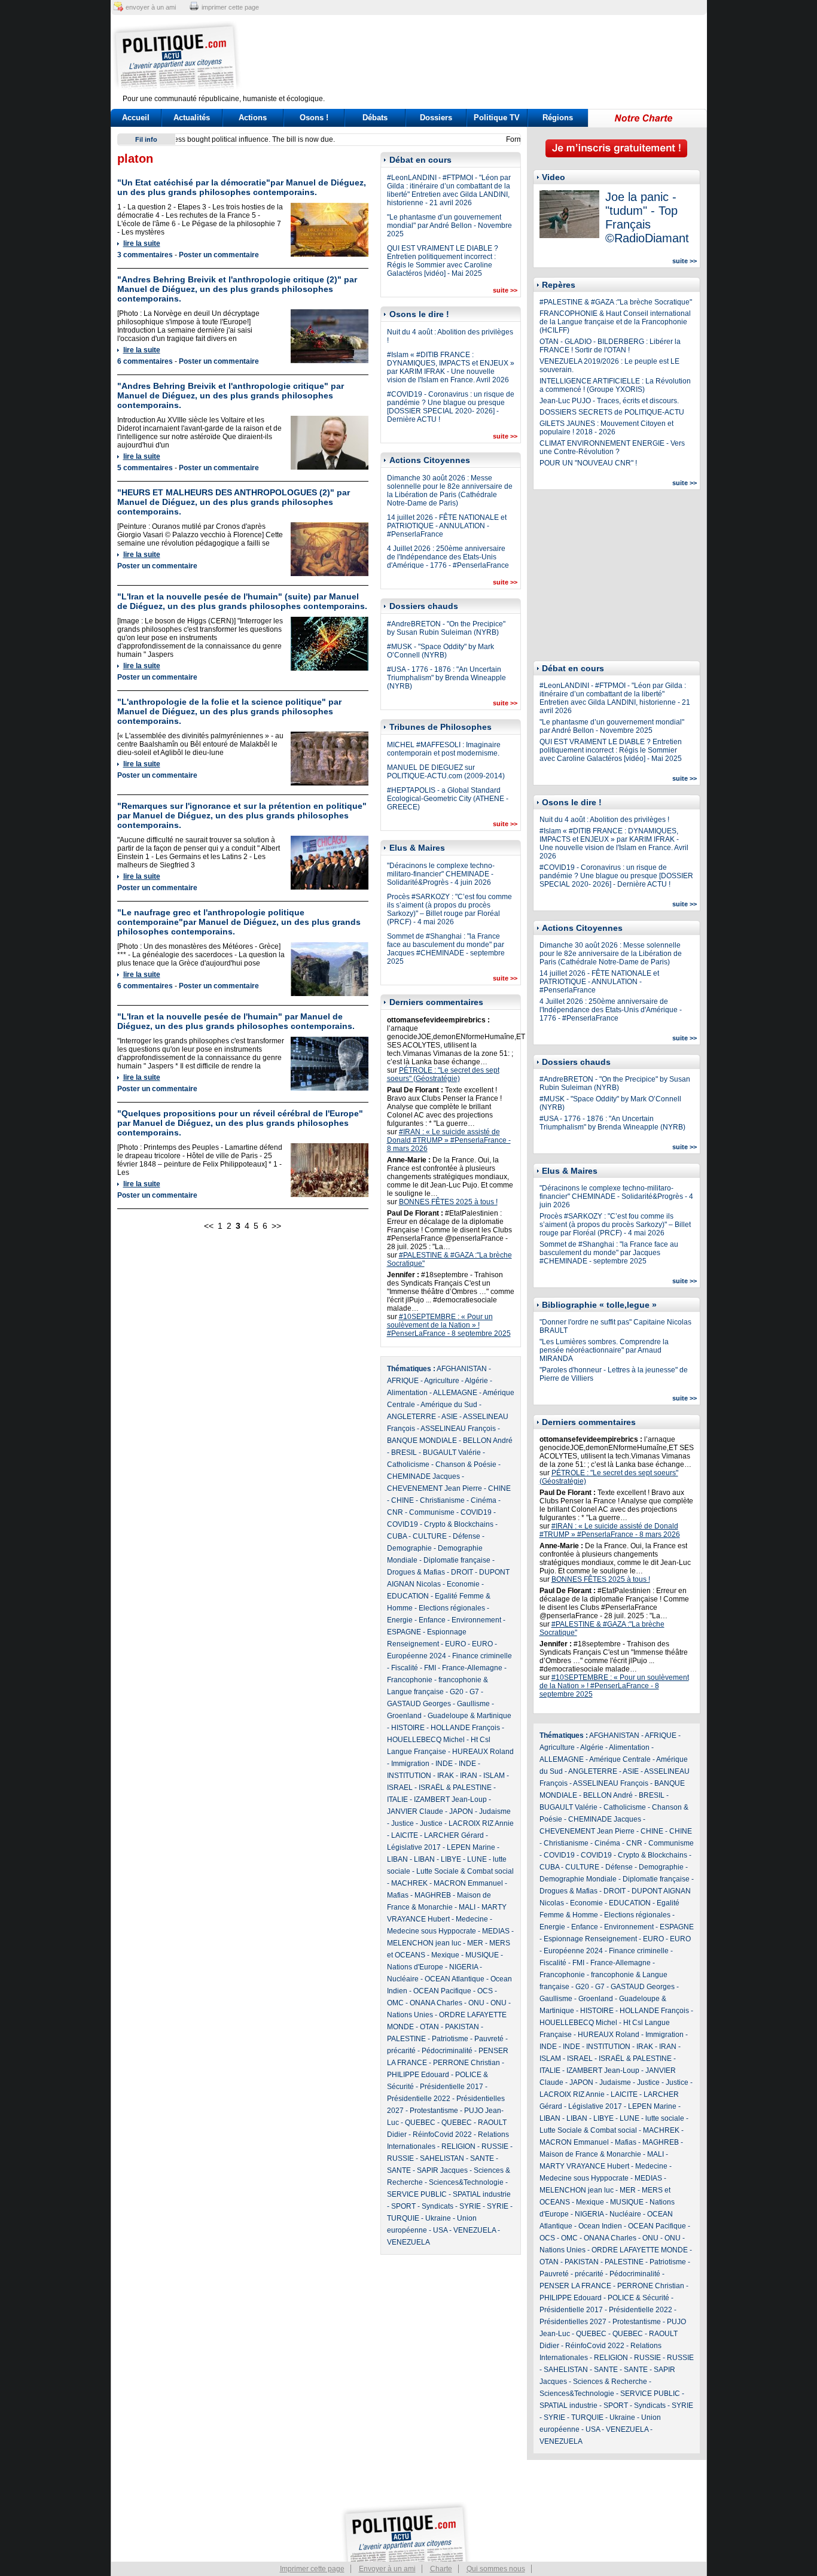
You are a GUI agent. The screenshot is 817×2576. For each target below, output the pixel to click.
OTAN (429, 2027)
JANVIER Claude (415, 1811)
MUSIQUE (482, 1955)
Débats (375, 118)
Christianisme (442, 1500)
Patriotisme (450, 2039)
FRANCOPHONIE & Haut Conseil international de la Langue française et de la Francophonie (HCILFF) (615, 322)
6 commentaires (145, 361)
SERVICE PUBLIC (417, 2194)
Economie (463, 1584)
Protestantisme (434, 2111)
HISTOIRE (408, 1728)
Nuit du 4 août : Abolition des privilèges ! (604, 820)
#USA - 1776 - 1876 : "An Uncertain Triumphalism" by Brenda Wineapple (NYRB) (446, 678)
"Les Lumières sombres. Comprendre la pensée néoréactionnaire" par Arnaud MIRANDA (604, 1350)
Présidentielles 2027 (573, 2322)
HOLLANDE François (465, 1728)
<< (209, 1226)
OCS (485, 1991)
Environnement (476, 1620)
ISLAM (494, 1776)
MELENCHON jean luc (424, 1943)
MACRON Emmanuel (468, 1883)
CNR (395, 1512)
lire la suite (142, 243)
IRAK (446, 1776)
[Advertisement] (483, 57)
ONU (476, 2003)
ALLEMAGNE (455, 1393)
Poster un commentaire (219, 255)
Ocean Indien (600, 2226)
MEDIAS (496, 1931)
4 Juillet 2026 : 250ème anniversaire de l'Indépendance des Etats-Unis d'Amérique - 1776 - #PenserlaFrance (448, 557)
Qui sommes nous (496, 2569)
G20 (457, 1692)
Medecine (472, 1919)
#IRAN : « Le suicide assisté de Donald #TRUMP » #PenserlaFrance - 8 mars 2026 (449, 1140)
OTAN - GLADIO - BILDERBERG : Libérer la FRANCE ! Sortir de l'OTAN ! (610, 346)
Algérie (476, 1381)
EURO (455, 1644)
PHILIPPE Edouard (418, 2075)
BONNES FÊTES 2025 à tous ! (448, 1202)
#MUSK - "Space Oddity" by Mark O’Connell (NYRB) (440, 651)
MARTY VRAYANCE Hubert (584, 2166)
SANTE (482, 2158)
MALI (467, 1907)
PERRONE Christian (467, 2063)
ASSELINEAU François (458, 1429)
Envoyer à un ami (387, 2569)
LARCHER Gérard (454, 1835)
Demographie (409, 1548)
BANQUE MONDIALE (422, 1441)
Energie (400, 1620)
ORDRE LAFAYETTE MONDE (640, 2250)
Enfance (432, 1620)
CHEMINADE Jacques (423, 1476)
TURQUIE (403, 2218)
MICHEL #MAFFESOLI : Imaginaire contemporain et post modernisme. (444, 749)
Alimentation (407, 1393)
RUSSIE (495, 2146)
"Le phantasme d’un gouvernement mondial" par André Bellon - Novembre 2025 (449, 226)
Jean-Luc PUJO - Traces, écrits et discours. (609, 401)
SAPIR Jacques (442, 2170)
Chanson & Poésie (466, 1464)
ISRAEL (400, 1788)
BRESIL (404, 1453)
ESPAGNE (404, 1632)
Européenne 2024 (417, 1656)
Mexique (445, 1955)
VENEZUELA (475, 2230)
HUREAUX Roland (483, 1752)
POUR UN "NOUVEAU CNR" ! (588, 463)
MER (475, 1943)
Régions (558, 118)
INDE (444, 1764)
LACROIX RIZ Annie (481, 1823)
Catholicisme (408, 1464)
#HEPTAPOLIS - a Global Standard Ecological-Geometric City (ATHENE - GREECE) (448, 799)
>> (276, 1226)
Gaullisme (473, 1704)
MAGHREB (433, 1895)
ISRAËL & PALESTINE (455, 1788)
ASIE (449, 1417)
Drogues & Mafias (416, 1572)
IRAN (469, 1776)
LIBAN (397, 1859)
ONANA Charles (436, 2003)
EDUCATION (408, 1596)
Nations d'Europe (415, 1967)
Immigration (410, 1764)
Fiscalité (405, 1668)
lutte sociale (665, 2118)
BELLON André (488, 1441)
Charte (441, 2569)
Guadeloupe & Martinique (470, 1716)
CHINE (499, 1488)
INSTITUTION (409, 1776)
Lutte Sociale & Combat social (465, 1871)
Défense (467, 1536)
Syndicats (438, 2206)
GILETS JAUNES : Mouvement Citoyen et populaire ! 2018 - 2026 (606, 428)
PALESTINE (406, 2039)
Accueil (136, 118)
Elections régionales (452, 1608)
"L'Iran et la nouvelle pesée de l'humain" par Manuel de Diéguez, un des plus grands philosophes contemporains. (236, 1021)
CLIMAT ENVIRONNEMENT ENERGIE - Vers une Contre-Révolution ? (612, 447)
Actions (253, 118)
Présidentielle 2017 (452, 2087)
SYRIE (470, 2206)
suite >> (505, 290)
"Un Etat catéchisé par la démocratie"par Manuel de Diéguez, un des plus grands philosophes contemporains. (242, 187)
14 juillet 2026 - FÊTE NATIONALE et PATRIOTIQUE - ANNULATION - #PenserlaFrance (447, 526)
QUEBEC (420, 2123)
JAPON (461, 1811)
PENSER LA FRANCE (575, 2286)
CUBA (397, 1536)
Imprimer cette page (312, 2569)
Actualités (192, 118)
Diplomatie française (457, 1560)
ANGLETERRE (411, 1417)
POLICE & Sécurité (638, 2298)
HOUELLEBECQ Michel (426, 1740)
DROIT (462, 1572)
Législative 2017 (414, 1847)
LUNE (477, 1859)
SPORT (403, 2206)
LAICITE (405, 1835)
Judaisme (495, 1811)
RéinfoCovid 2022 (442, 2135)
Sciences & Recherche (610, 2382)
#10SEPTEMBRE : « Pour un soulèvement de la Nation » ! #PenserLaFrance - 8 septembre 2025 (449, 1325)
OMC (395, 2003)
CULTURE (430, 1536)
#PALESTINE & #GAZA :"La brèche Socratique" (616, 302)
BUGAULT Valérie (452, 1453)
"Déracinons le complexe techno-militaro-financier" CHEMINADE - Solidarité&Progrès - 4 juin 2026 (441, 874)
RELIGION (458, 2146)
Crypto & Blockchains (459, 1524)
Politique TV (497, 118)
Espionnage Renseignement (590, 1939)
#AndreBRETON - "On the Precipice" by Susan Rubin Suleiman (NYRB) (446, 628)
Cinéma (484, 1500)
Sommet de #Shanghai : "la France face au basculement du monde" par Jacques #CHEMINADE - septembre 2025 (446, 949)
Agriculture (442, 1381)
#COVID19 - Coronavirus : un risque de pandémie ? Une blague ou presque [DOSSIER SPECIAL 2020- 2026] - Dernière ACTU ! (451, 407)
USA (440, 2230)
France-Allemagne (472, 1668)
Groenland (404, 1716)
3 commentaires (145, 255)
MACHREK (409, 1883)
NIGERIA (464, 1967)
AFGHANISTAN (462, 1369)
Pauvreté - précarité (571, 2274)
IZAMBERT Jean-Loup (450, 1799)
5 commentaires (145, 468)
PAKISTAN (462, 2027)
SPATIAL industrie (482, 2194)
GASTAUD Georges (419, 1704)
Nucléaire (403, 1979)
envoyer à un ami (151, 7)
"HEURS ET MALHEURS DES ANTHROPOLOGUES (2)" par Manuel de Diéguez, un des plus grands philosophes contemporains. (234, 502)
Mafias (398, 1895)
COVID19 (476, 1512)
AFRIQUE (403, 1381)
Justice (403, 1823)
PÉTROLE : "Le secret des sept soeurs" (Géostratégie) (443, 1074)
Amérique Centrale (620, 1759)
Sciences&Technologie (466, 2182)
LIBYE (451, 1859)
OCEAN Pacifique (442, 1991)
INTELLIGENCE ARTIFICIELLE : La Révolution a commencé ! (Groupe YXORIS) (615, 385)
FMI (430, 1668)
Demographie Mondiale (578, 1879)
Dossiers (436, 118)
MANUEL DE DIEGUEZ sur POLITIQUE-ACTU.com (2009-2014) (446, 772)
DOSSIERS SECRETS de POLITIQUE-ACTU (612, 412)
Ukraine (438, 2218)
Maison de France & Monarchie (590, 2154)
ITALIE (397, 1799)
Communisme (432, 1512)
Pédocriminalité (447, 2051)
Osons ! (314, 118)
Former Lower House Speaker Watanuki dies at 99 (264, 139)
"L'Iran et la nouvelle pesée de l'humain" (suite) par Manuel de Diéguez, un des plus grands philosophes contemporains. (242, 601)
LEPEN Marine (471, 1847)
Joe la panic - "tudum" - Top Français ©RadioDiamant (647, 217)
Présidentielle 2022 (419, 2099)
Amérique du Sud (449, 1405)
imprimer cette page (230, 7)
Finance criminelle (482, 1656)
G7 (474, 1692)
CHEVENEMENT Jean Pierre (435, 1488)
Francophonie (410, 1680)
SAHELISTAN (442, 2158)
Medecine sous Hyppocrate (432, 1931)
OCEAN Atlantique (455, 1979)
